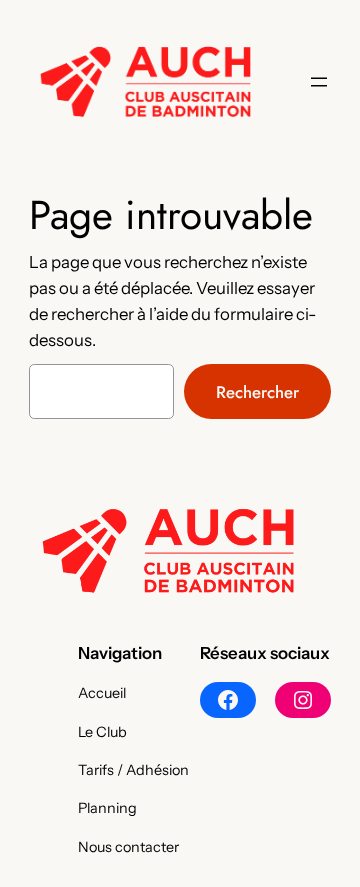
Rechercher (257, 392)
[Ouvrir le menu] (319, 82)
